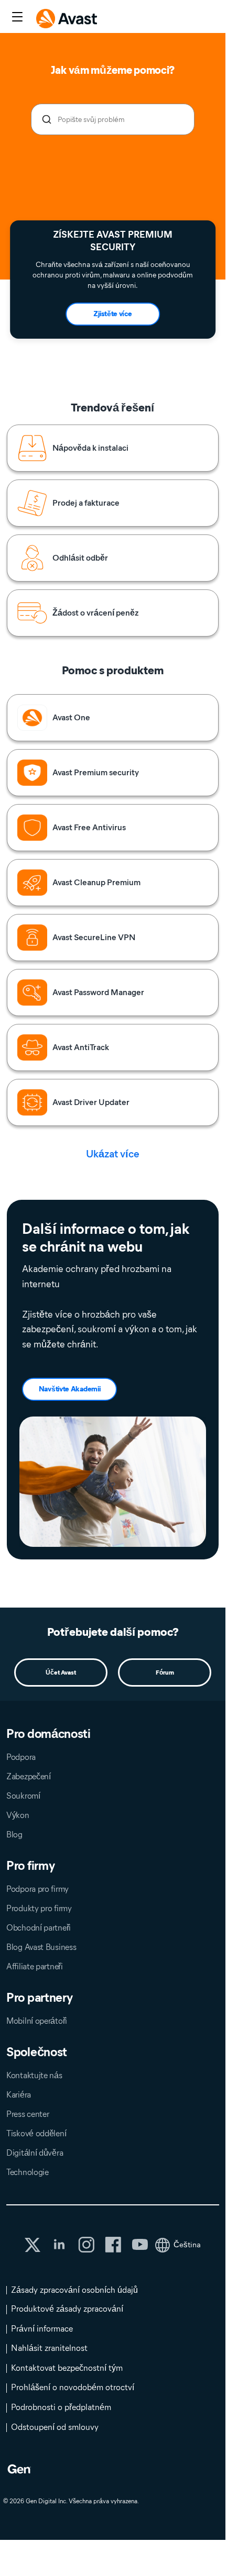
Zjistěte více (112, 314)
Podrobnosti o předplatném (61, 2407)
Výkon (18, 1815)
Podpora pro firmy (37, 1889)
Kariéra (19, 2095)
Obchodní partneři (39, 1928)
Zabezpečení (29, 1776)
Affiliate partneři (35, 1966)
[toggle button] (16, 18)
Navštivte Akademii (70, 1389)
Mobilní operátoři (37, 2021)
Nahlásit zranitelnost (49, 2348)
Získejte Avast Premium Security (113, 241)
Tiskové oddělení (36, 2133)
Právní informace (42, 2329)
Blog (14, 1835)
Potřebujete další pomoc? (113, 1632)
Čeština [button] (187, 2245)
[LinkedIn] (59, 2245)
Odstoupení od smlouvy (55, 2427)
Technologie (28, 2172)
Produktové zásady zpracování (67, 2309)
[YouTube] (140, 2245)
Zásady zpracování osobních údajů (74, 2290)
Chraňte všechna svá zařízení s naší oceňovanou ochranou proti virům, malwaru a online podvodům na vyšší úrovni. (113, 275)
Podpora (21, 1757)
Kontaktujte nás (34, 2075)
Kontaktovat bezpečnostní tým (67, 2368)
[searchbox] (113, 119)
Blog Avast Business (41, 1947)
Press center (28, 2114)
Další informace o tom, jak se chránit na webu (106, 1238)
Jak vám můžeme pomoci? (113, 70)
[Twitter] (33, 2245)
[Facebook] (113, 2245)
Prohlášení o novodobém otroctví (73, 2387)
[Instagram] (86, 2245)
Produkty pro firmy (39, 1908)
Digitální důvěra (35, 2153)
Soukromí (23, 1796)
